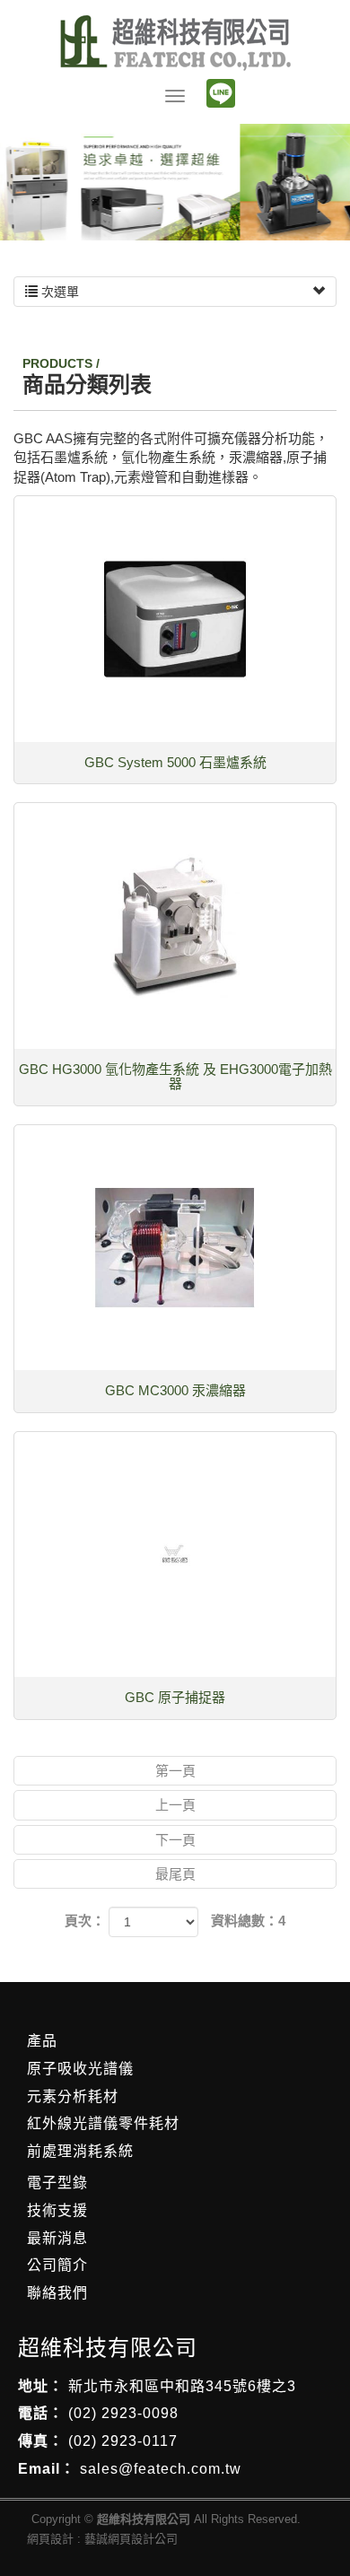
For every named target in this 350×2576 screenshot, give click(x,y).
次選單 (58, 292)
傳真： (41, 2441)
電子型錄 (57, 2183)
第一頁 (175, 1771)
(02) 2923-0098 (123, 2413)
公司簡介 (57, 2265)
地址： (41, 2386)
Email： (47, 2469)
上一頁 (175, 1805)
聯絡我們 (57, 2293)
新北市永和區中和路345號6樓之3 (182, 2386)
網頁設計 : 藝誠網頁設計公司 (102, 2539)
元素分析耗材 (73, 2096)
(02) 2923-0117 (123, 2441)
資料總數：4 (248, 1921)
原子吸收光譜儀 (80, 2069)
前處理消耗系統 (80, 2151)
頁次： (85, 1921)
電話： (41, 2413)
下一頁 (175, 1840)
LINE (221, 93)
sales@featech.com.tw (161, 2469)
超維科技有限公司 (175, 43)
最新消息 (57, 2238)
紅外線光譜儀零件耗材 (103, 2123)
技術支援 (57, 2210)
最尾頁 (175, 1874)
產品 (42, 2041)
